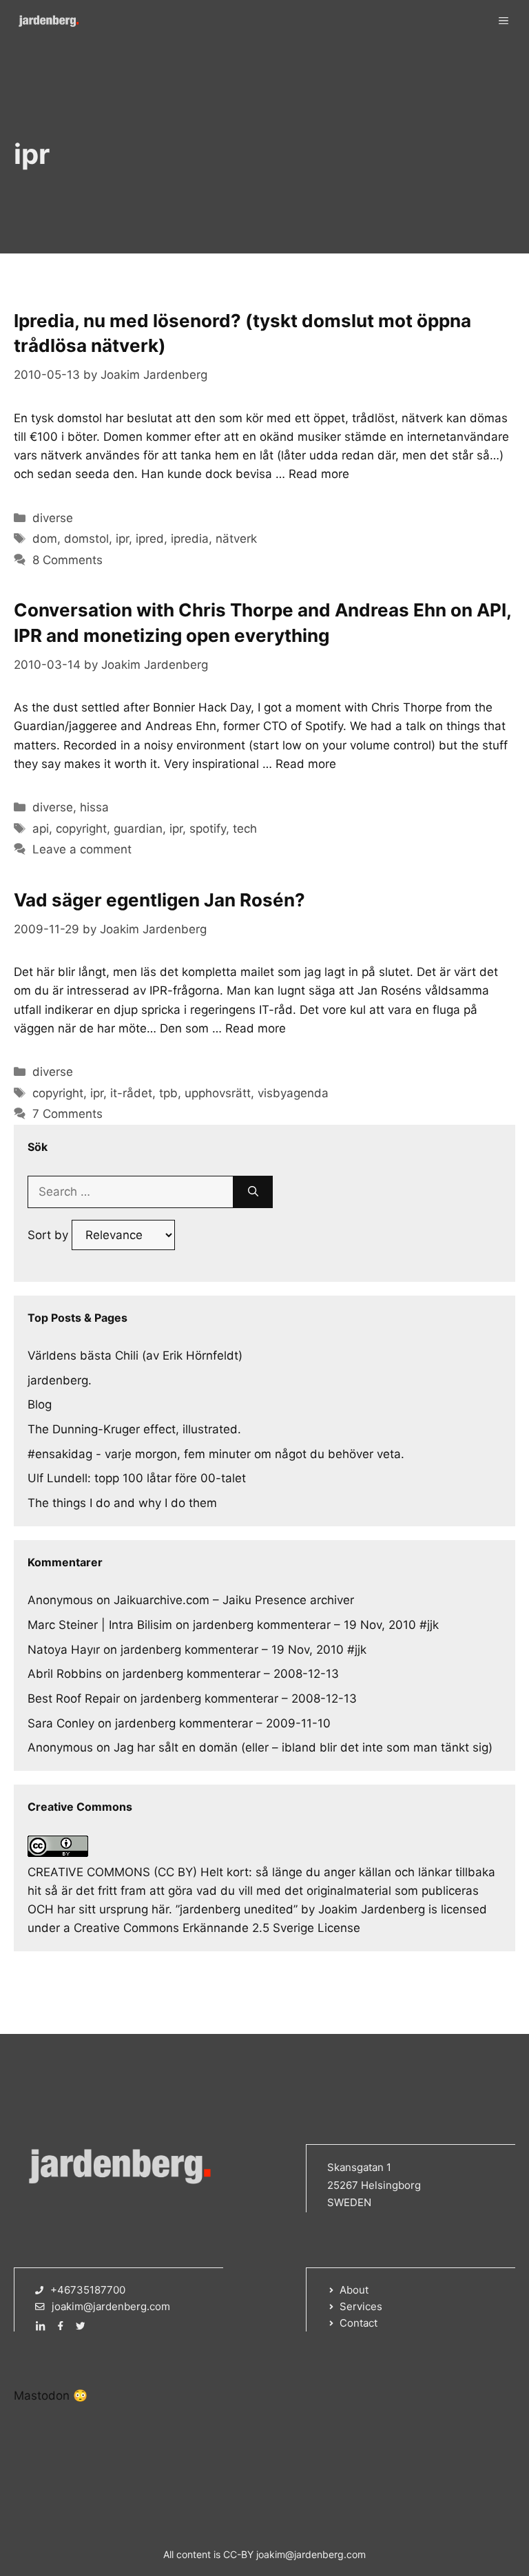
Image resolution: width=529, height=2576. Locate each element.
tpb (168, 1093)
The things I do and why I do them (122, 1503)
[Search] (253, 1192)
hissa (94, 807)
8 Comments (68, 560)
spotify (208, 829)
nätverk (236, 539)
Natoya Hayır (64, 1650)
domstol (86, 539)
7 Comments (68, 1114)
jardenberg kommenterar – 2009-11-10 (223, 1723)
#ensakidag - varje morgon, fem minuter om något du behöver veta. (216, 1454)
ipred (150, 539)
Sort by (50, 1235)
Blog (40, 1404)
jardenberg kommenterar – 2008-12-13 (231, 1674)
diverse (53, 518)
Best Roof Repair (74, 1699)
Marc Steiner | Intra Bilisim (100, 1625)
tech (245, 829)
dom (45, 539)
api (41, 829)
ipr (122, 539)
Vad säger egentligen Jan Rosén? (159, 900)
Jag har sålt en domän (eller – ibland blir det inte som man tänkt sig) (303, 1747)
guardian (138, 829)
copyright (81, 829)
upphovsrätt (218, 1093)
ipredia (190, 539)
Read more (319, 474)
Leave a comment (82, 849)
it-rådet (131, 1093)
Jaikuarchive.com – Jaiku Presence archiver (234, 1600)
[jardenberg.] (48, 21)
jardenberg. (60, 1380)
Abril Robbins (65, 1674)
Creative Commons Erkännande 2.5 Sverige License (217, 1928)
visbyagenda (293, 1093)
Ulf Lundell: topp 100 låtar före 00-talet (137, 1478)
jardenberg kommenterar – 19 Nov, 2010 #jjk (316, 1625)
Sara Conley (61, 1723)
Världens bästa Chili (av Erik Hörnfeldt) (135, 1355)
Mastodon (42, 2396)
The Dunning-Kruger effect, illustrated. (134, 1429)
